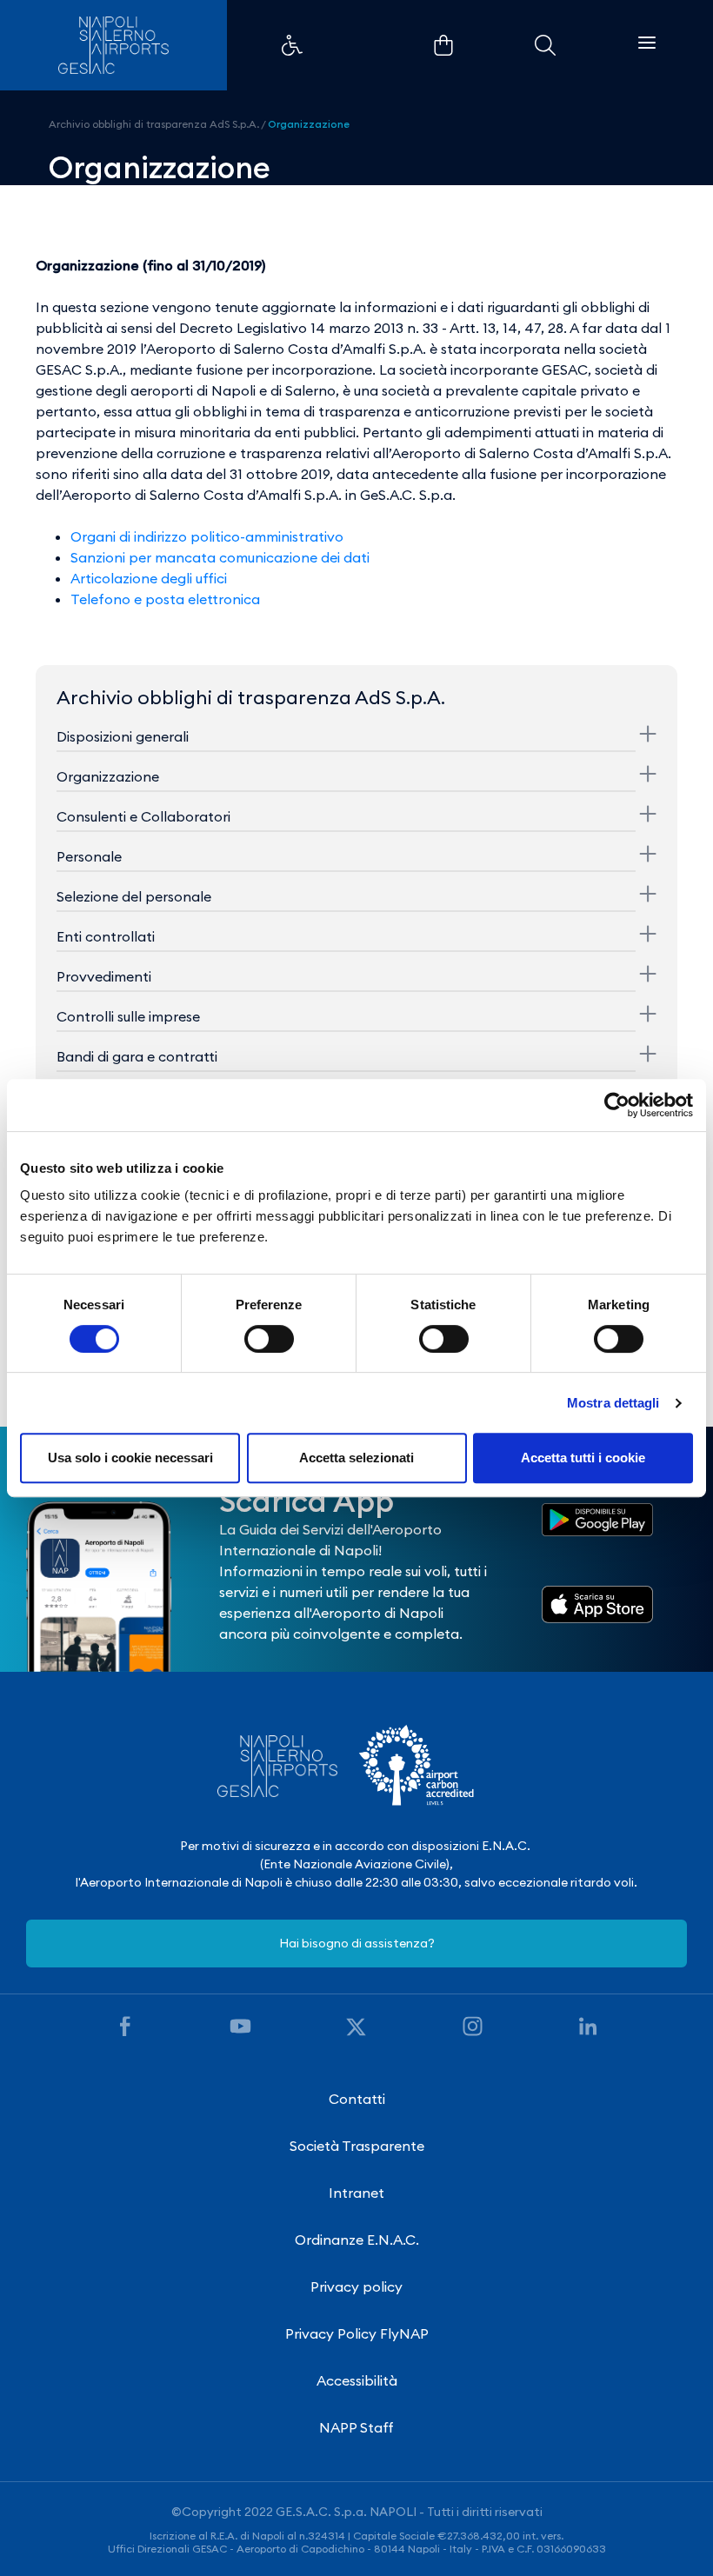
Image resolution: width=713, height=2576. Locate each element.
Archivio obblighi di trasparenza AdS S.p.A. (154, 124)
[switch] (269, 1339)
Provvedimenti (104, 976)
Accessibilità (357, 2380)
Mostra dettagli (613, 1403)
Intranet (356, 2193)
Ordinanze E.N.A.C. (357, 2240)
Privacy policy (356, 2286)
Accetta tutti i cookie (583, 1458)
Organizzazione (309, 124)
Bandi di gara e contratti (137, 1056)
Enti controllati (106, 936)
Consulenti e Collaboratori (143, 816)
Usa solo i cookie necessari (130, 1458)
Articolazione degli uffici (149, 578)
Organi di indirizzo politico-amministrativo (207, 536)
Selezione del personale (134, 896)
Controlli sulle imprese (128, 1016)
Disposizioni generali (123, 736)
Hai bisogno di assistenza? (357, 1943)
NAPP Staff (356, 2427)
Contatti (357, 2099)
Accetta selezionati (356, 1458)
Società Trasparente (357, 2146)
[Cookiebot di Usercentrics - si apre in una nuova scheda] (617, 1105)
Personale (89, 856)
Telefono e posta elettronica (165, 599)
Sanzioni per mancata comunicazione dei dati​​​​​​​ (220, 557)
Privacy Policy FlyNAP (357, 2333)
